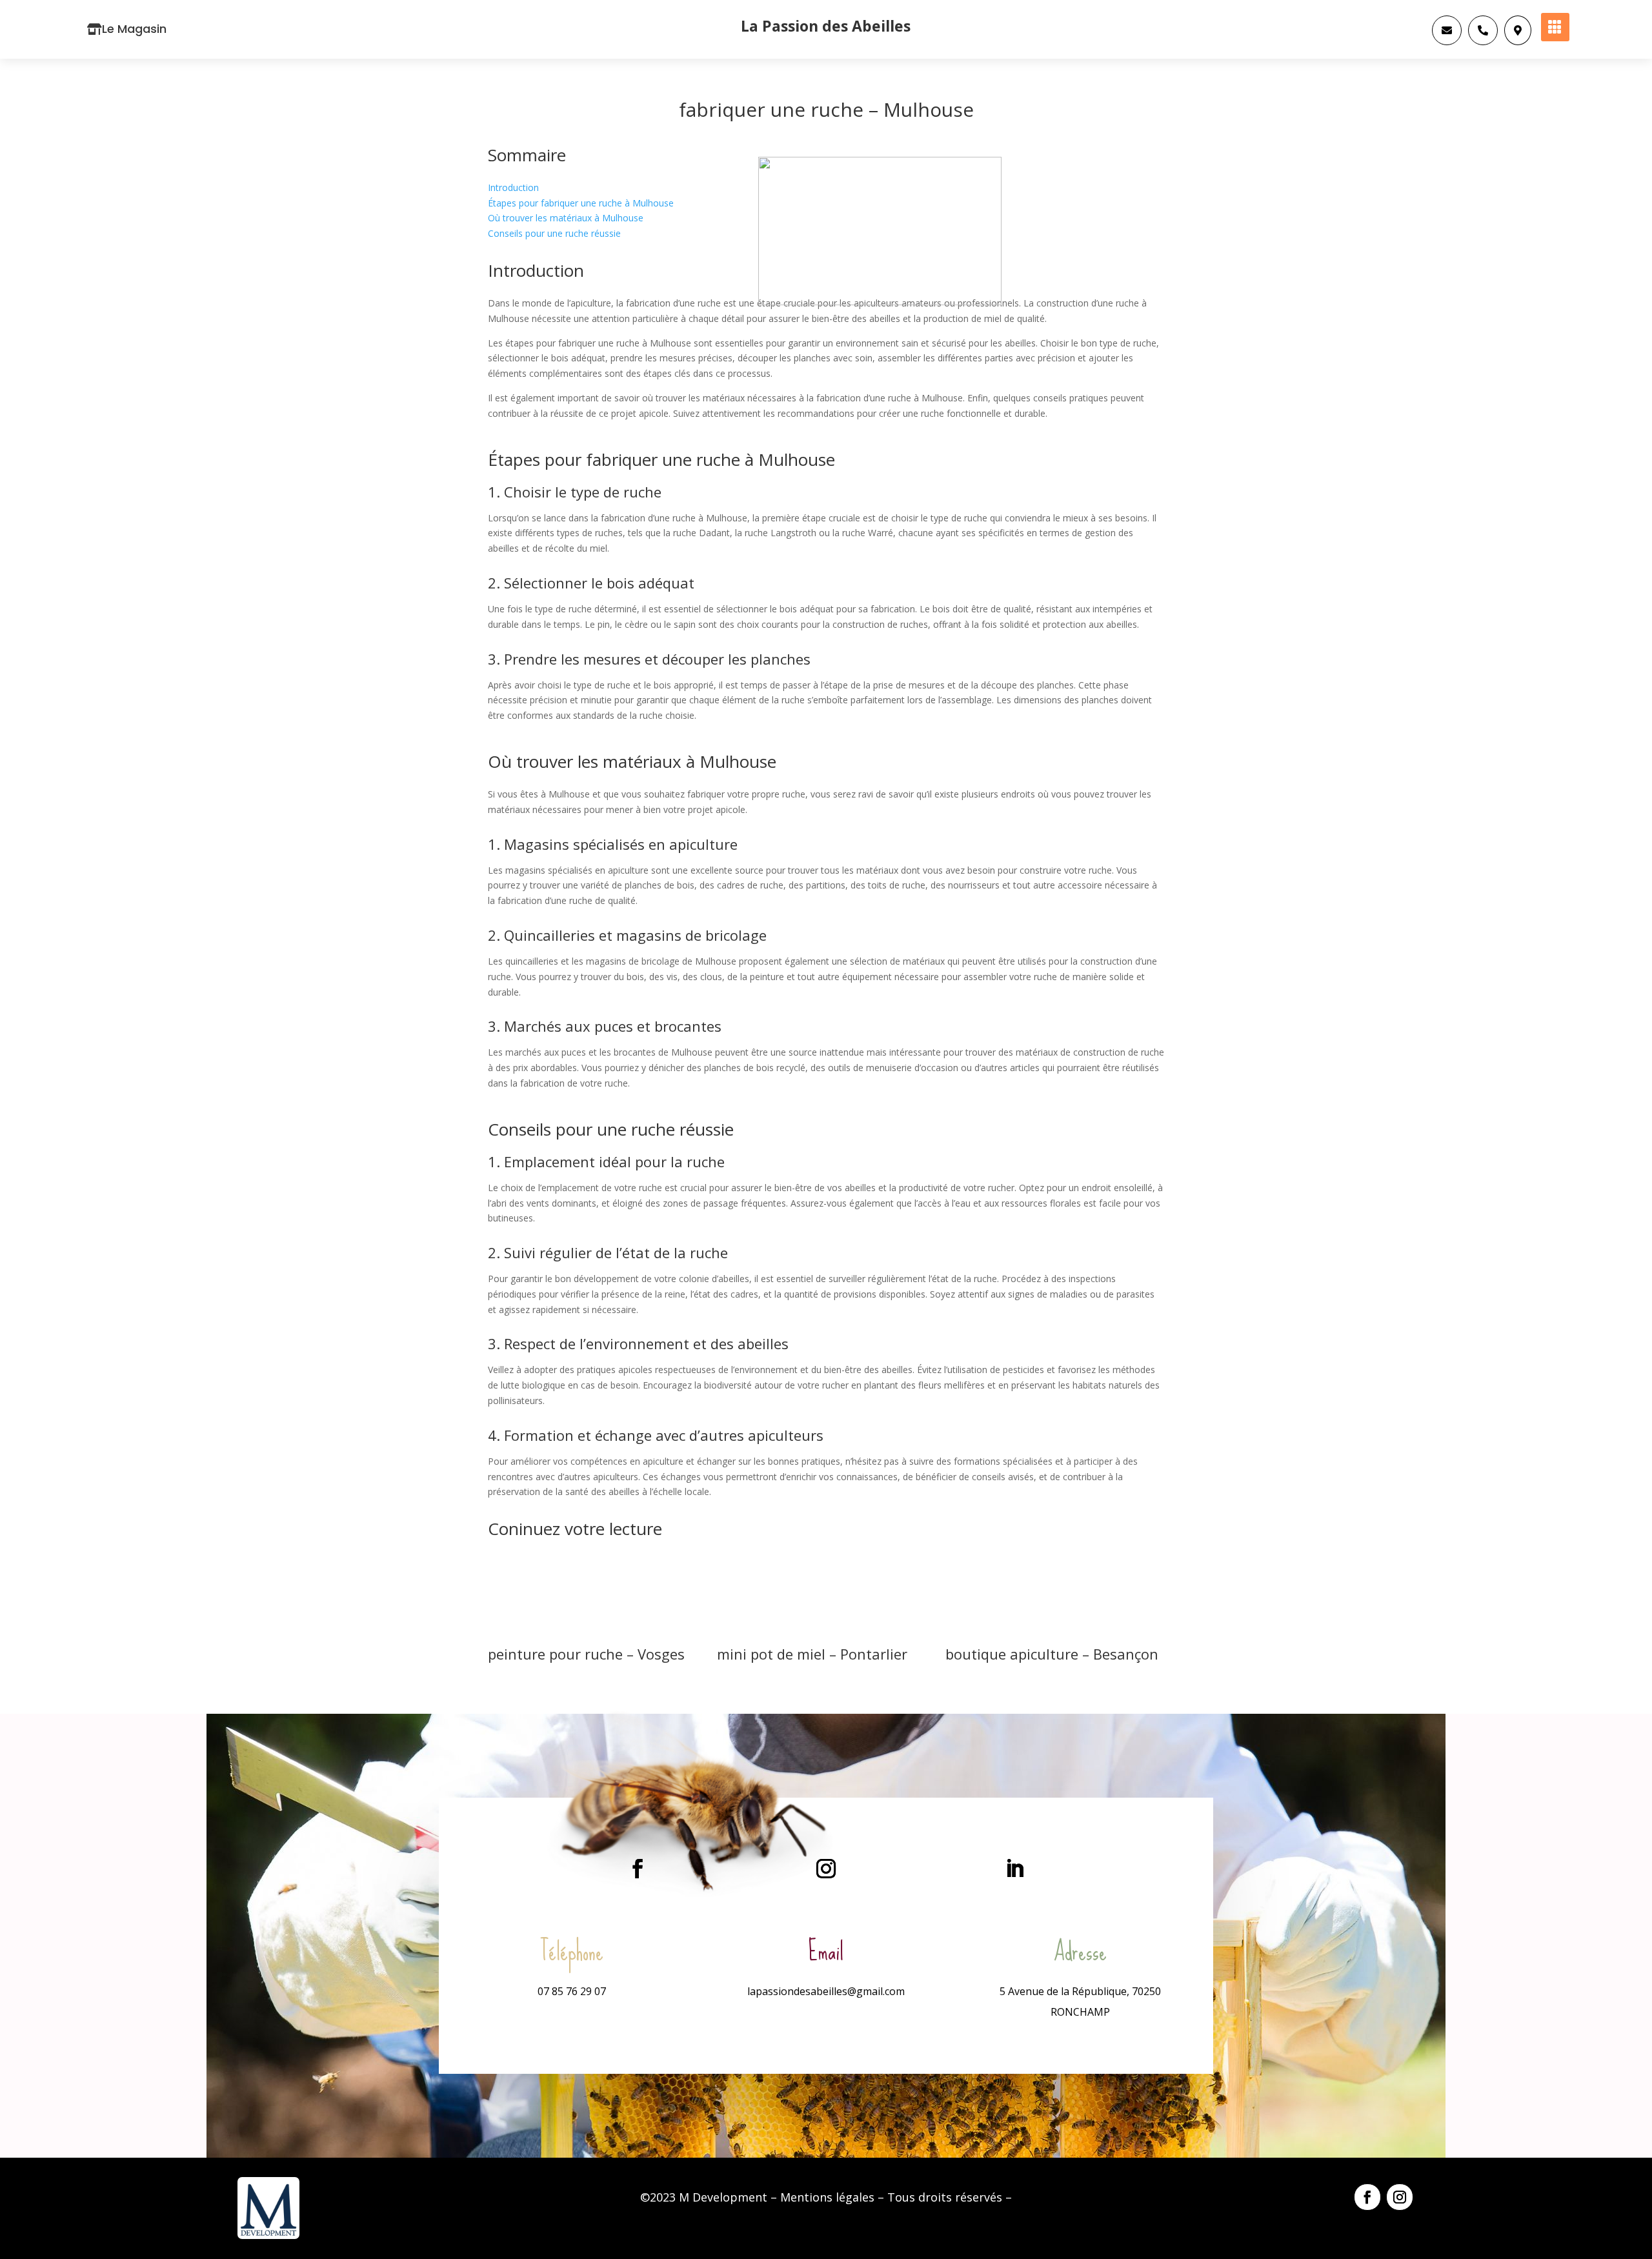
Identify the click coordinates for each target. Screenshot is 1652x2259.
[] (1483, 42)
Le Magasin (134, 29)
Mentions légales (827, 2197)
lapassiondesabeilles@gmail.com (826, 1991)
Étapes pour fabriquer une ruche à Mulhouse (581, 203)
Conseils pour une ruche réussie (554, 233)
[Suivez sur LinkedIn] (1014, 1869)
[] (1447, 42)
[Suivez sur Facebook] (638, 1869)
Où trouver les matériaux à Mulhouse (566, 218)
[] (1518, 42)
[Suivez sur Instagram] (826, 1869)
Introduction (513, 187)
